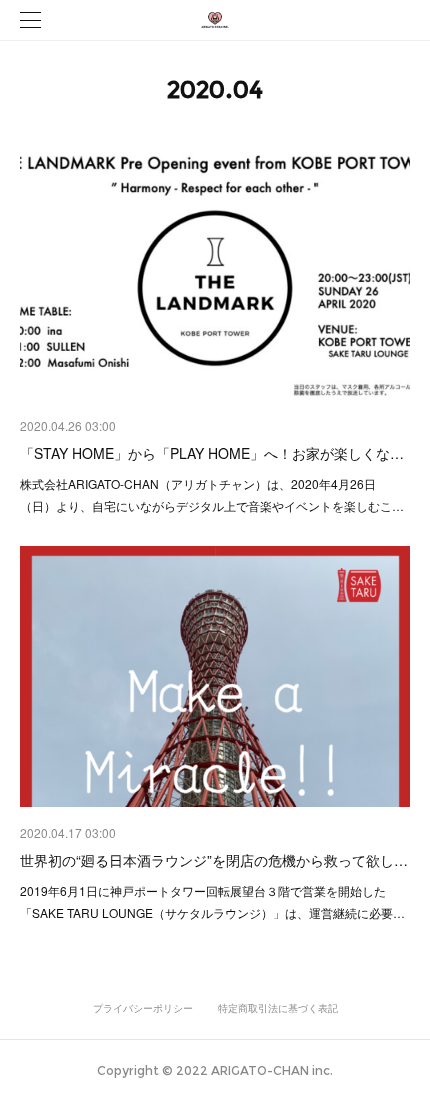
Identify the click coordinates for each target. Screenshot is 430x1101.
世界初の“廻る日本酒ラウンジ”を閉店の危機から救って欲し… (214, 860)
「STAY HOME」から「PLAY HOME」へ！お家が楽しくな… (212, 453)
